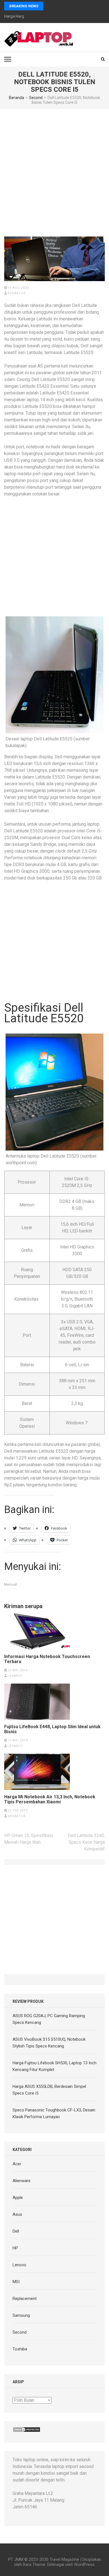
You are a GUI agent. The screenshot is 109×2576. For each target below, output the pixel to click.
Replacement (25, 2299)
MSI (16, 2282)
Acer (17, 2164)
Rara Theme (34, 2564)
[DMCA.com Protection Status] (27, 2430)
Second (20, 2332)
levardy (15, 1676)
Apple (18, 2198)
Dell (16, 2231)
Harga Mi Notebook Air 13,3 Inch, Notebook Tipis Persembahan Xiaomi (50, 1799)
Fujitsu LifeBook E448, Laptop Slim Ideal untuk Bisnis (52, 1729)
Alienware (22, 2181)
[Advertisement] (54, 167)
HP (15, 2248)
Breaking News (24, 6)
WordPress (84, 2564)
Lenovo (19, 2265)
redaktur (17, 293)
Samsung (21, 2315)
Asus (17, 2214)
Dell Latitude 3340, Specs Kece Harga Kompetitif (86, 1842)
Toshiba (20, 2349)
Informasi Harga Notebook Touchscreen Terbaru (47, 1659)
